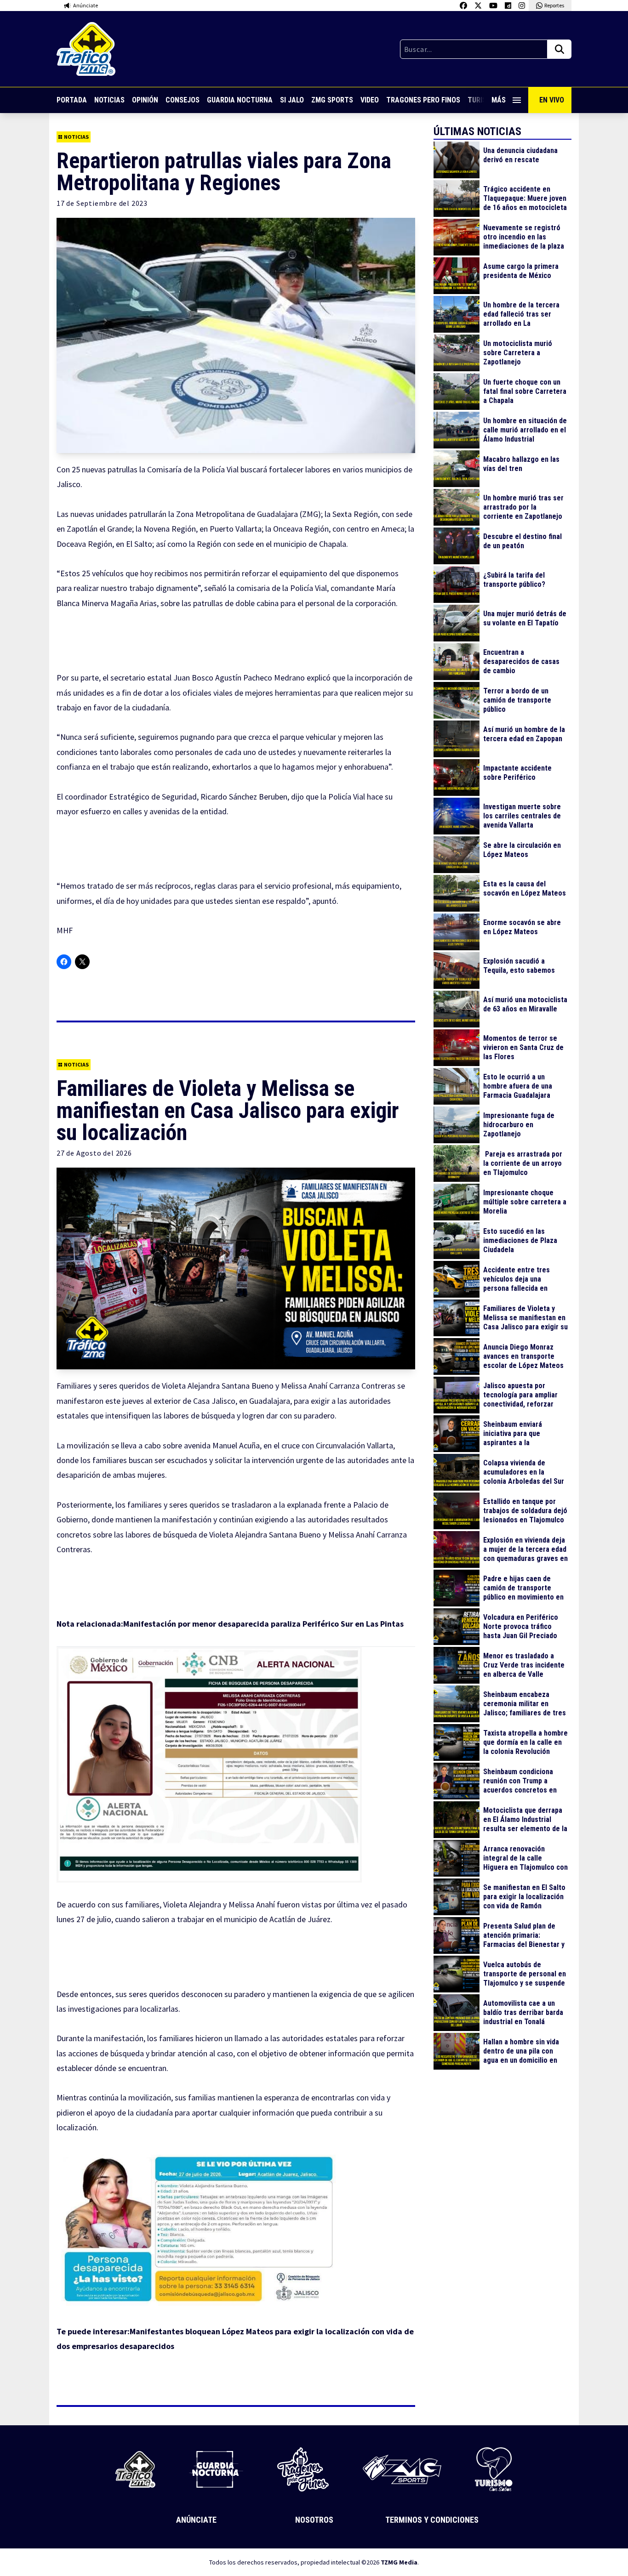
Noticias (109, 100)
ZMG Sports (332, 100)
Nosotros (314, 2520)
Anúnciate (196, 2520)
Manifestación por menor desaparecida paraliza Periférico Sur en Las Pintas (264, 1624)
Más (499, 100)
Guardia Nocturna (240, 100)
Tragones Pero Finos (423, 100)
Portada (72, 100)
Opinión (145, 100)
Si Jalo (292, 100)
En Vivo (552, 100)
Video (370, 100)
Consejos (183, 100)
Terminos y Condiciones (432, 2520)
